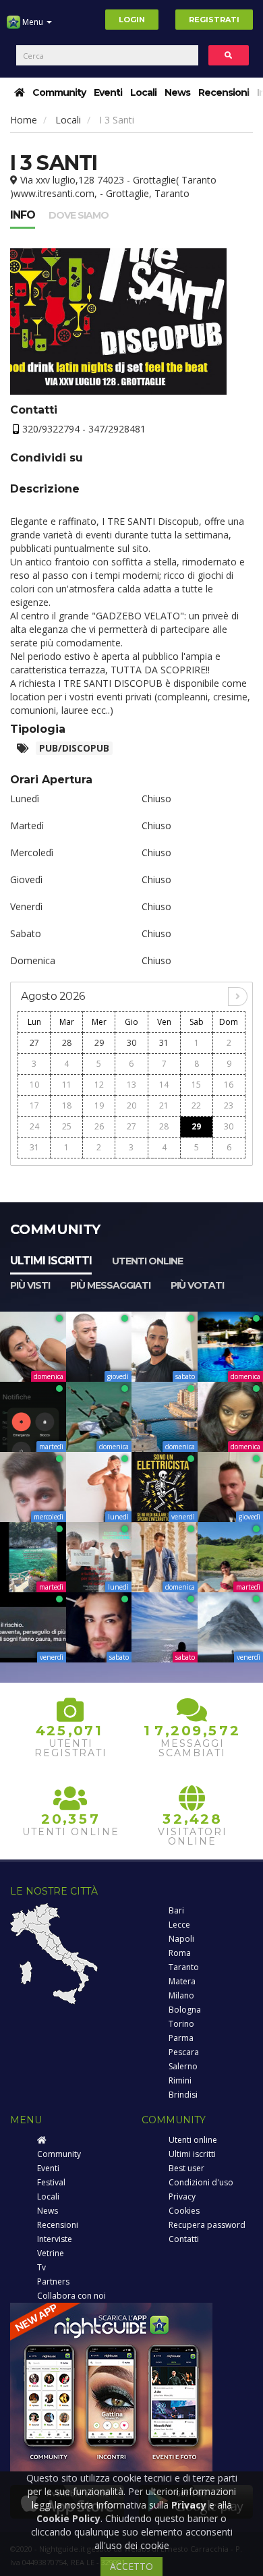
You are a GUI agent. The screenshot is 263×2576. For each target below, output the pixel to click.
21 (164, 1105)
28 (67, 1043)
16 (229, 1085)
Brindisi (183, 2095)
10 (34, 1085)
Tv (41, 2267)
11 (67, 1085)
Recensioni (224, 92)
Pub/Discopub (74, 748)
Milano (181, 1995)
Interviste (55, 2239)
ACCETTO (131, 2566)
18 (67, 1105)
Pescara (184, 2052)
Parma (181, 2038)
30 (131, 1043)
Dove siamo (79, 215)
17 (34, 1105)
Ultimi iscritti (51, 1261)
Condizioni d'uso (201, 2182)
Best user (186, 2168)
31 (164, 1043)
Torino (181, 2024)
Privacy (182, 2196)
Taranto (184, 1967)
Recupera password (207, 2225)
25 (67, 1126)
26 (99, 1126)
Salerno (183, 2066)
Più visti (30, 1285)
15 (196, 1085)
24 (34, 1126)
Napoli (181, 1939)
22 (196, 1105)
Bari (176, 1910)
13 (131, 1085)
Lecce (179, 1925)
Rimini (180, 2080)
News (177, 92)
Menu (33, 22)
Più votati (197, 1285)
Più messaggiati (110, 1285)
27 (34, 1043)
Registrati (214, 20)
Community (59, 92)
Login (132, 20)
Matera (182, 1981)
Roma (180, 1953)
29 (99, 1043)
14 (164, 1085)
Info (23, 215)
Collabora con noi (71, 2296)
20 (131, 1105)
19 (99, 1105)
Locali (143, 92)
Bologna (185, 2010)
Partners (53, 2281)
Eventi (108, 92)
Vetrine (51, 2253)
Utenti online (147, 1261)
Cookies (184, 2211)
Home (24, 120)
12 (99, 1085)
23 (229, 1105)
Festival (51, 2182)
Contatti (184, 2239)
